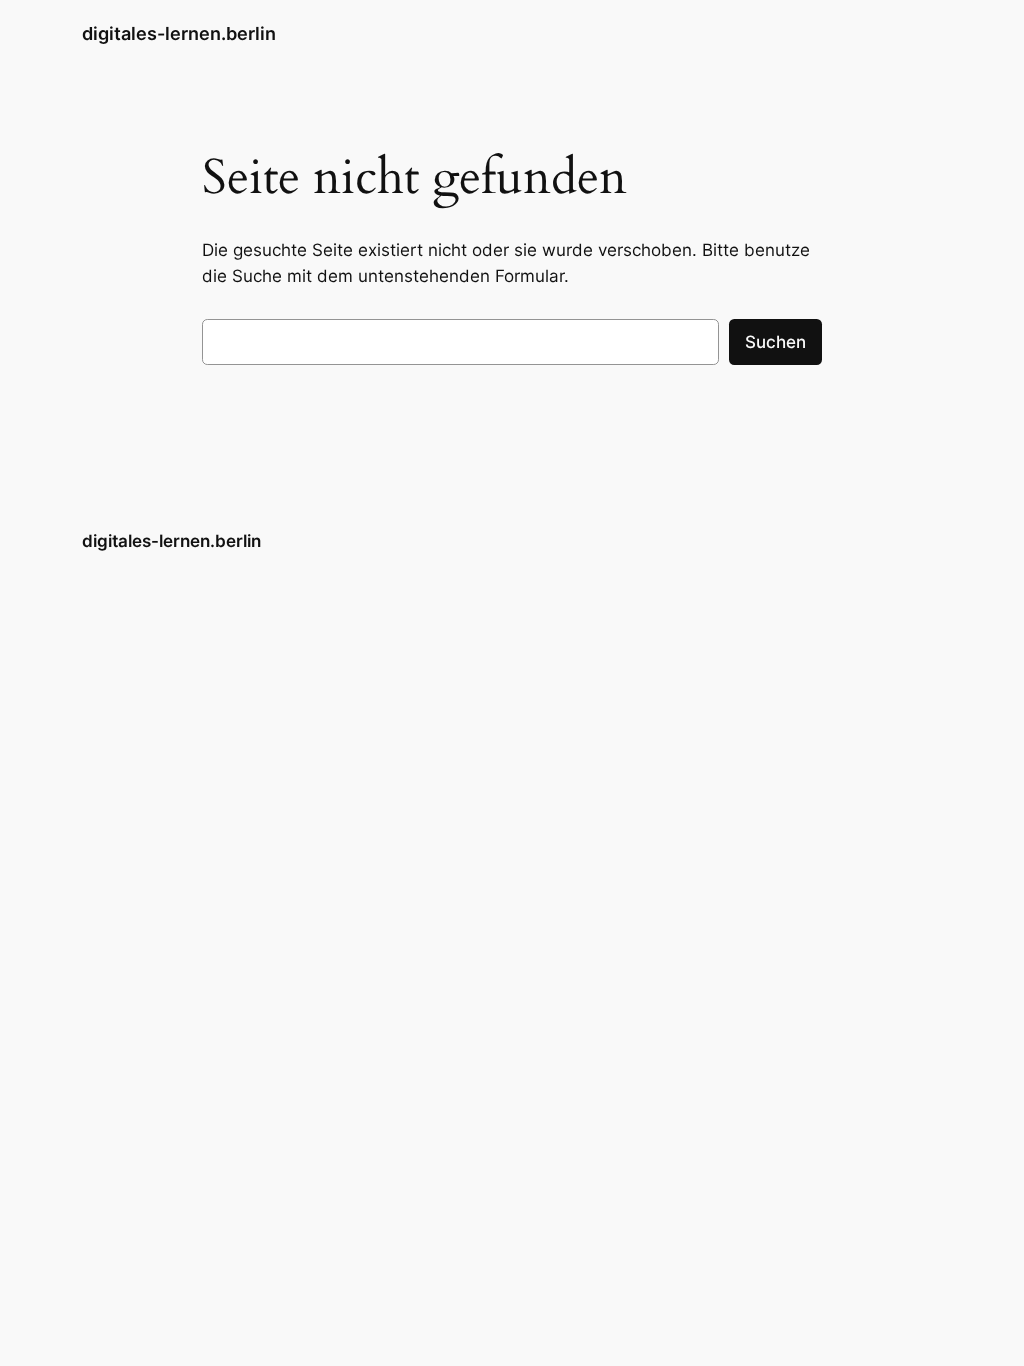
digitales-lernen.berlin (179, 33)
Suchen (775, 342)
